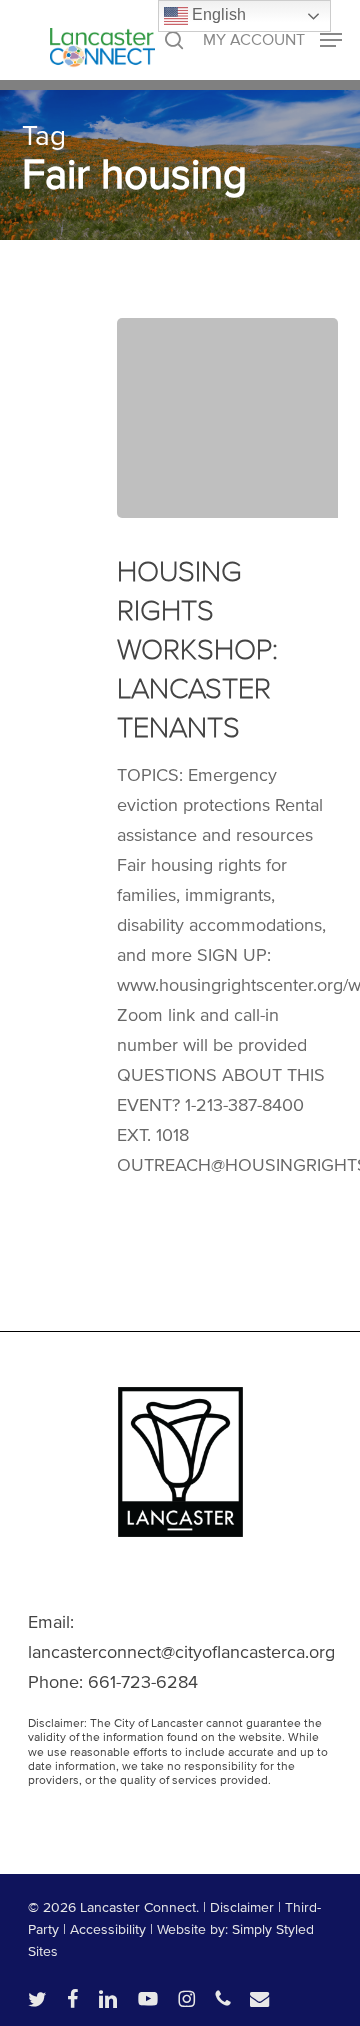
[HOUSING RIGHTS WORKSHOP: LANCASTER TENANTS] (228, 418)
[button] (272, 38)
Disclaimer (242, 1907)
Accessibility (108, 1929)
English (217, 14)
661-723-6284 (143, 1682)
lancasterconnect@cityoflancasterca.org (181, 1652)
